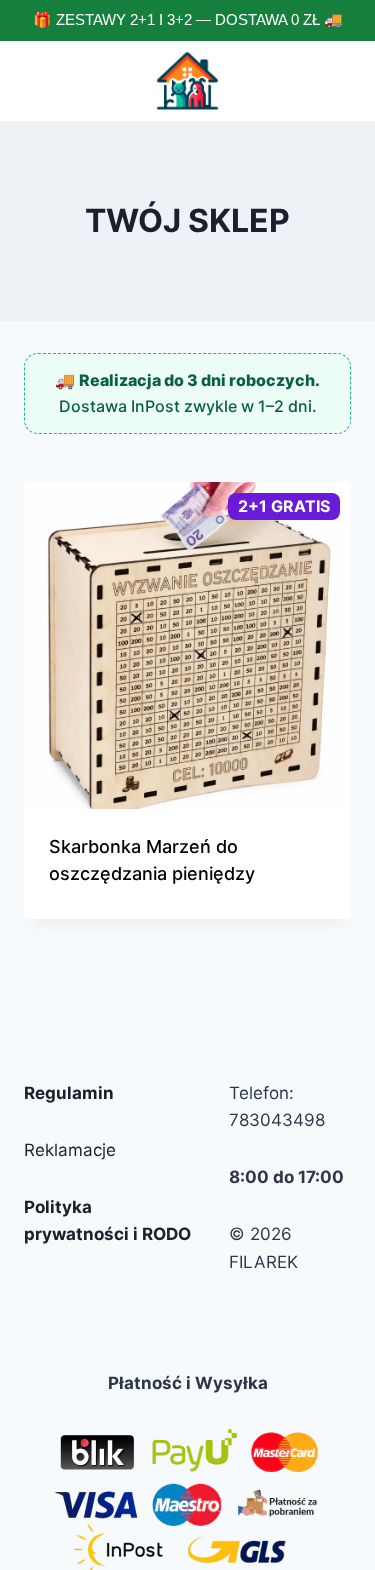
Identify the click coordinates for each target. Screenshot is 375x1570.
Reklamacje (70, 1150)
